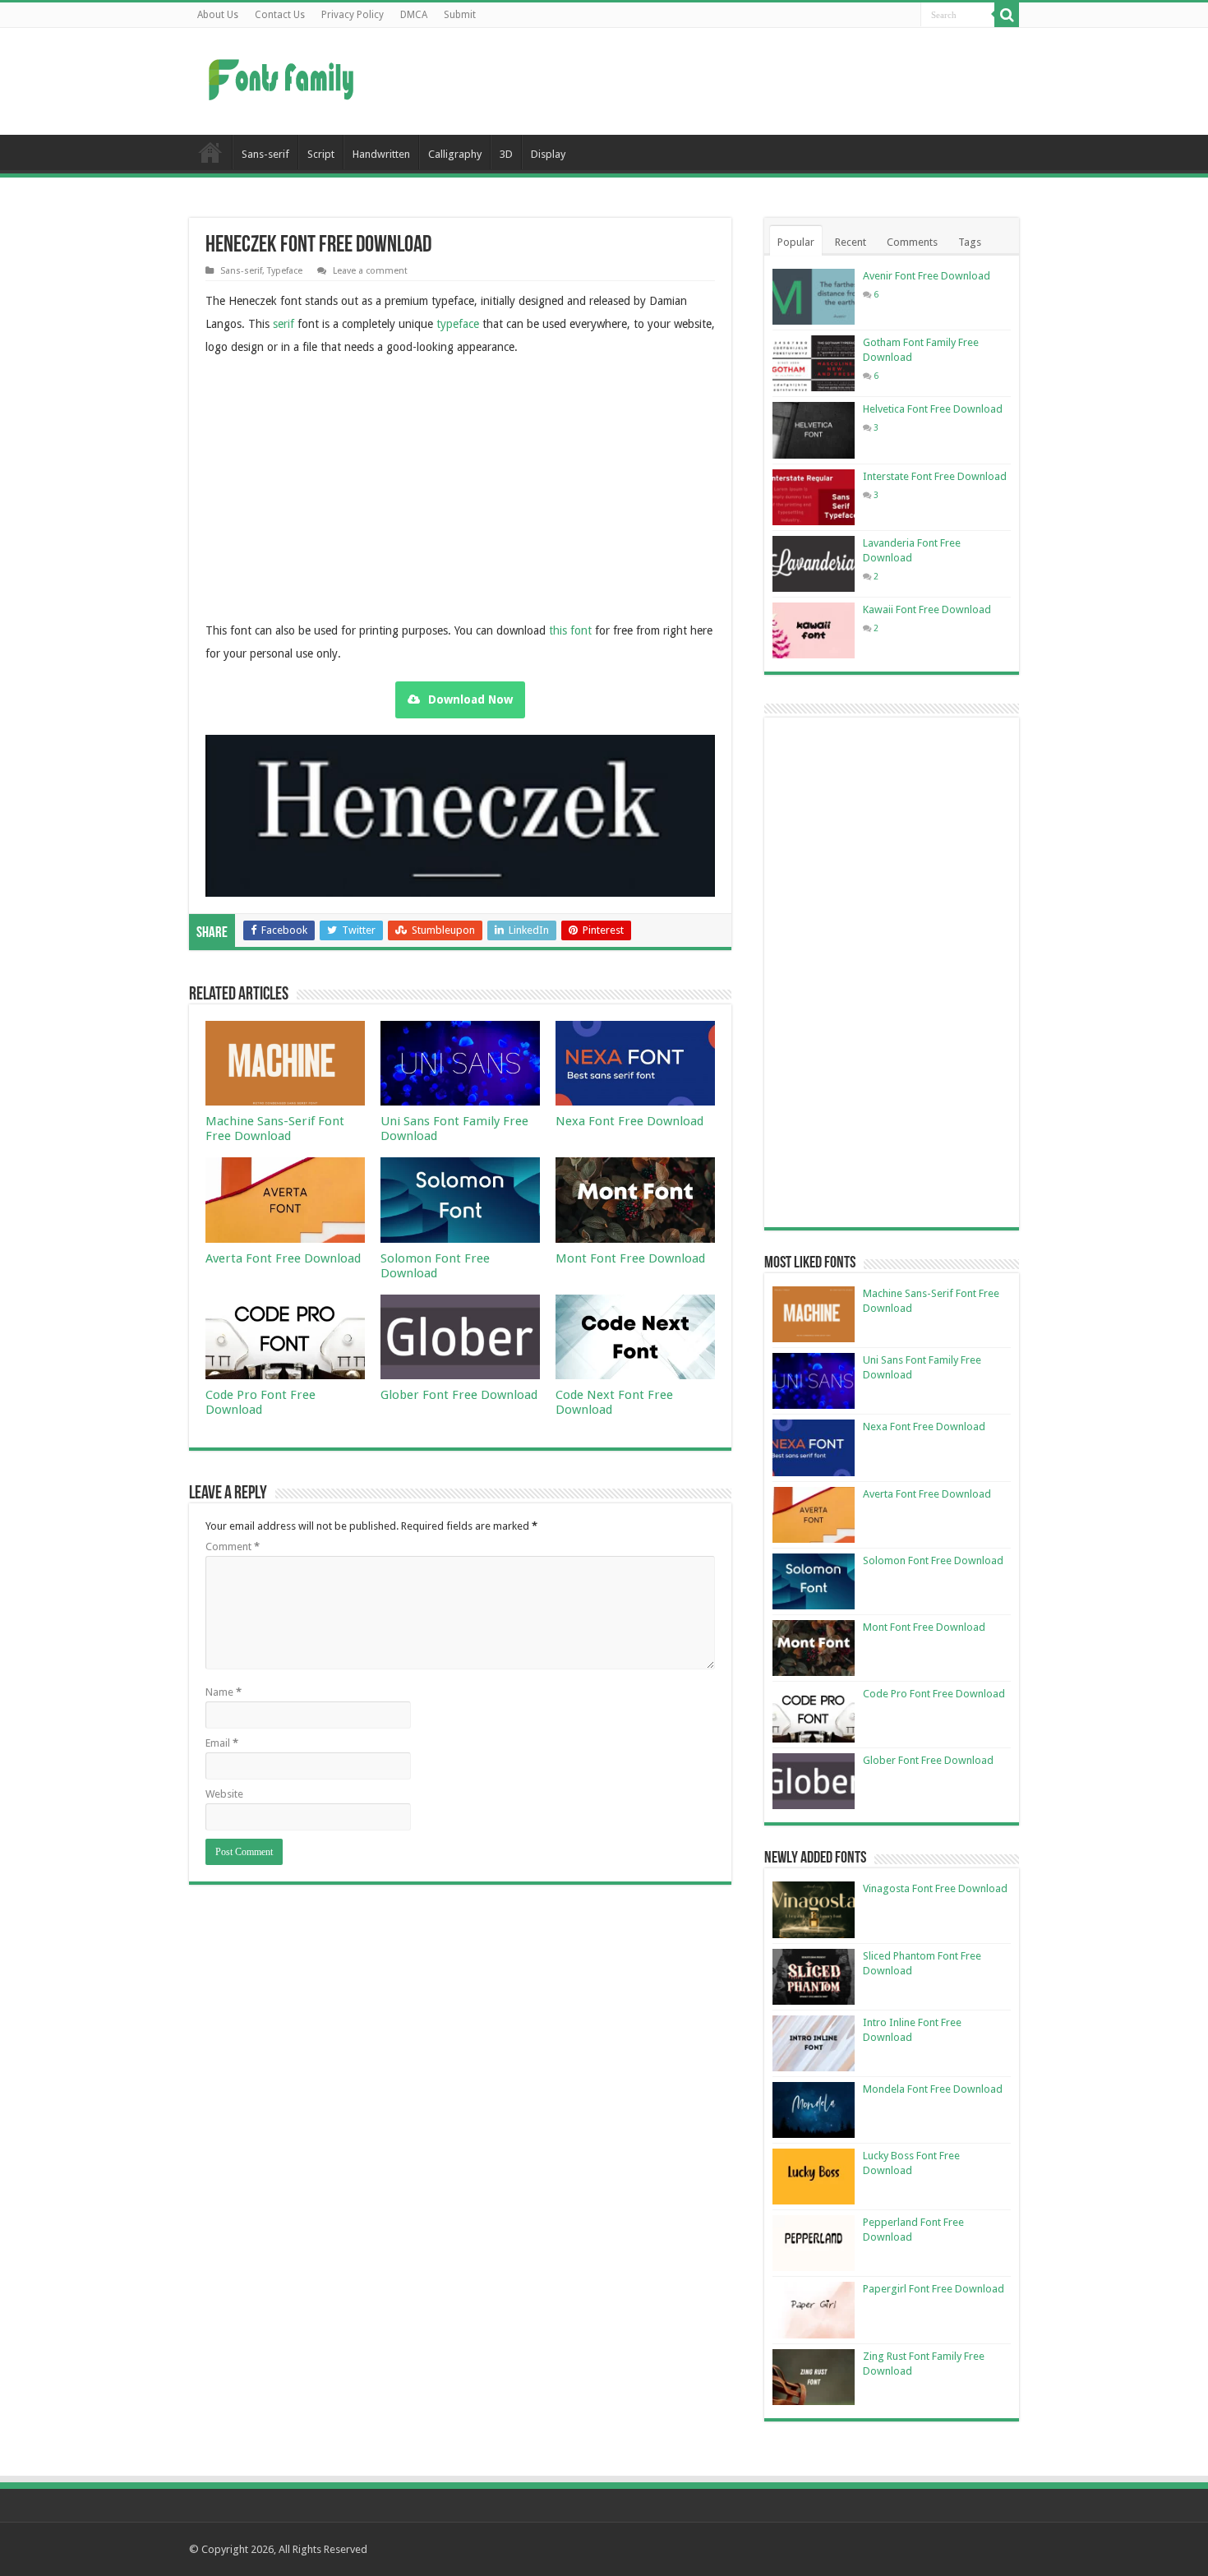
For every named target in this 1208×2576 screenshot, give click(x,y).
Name (224, 1692)
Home (210, 152)
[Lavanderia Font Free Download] (814, 564)
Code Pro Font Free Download (261, 1402)
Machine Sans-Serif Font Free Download (275, 1129)
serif (284, 324)
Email (222, 1743)
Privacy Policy (353, 15)
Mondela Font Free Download (933, 2089)
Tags (970, 242)
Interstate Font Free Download (935, 476)
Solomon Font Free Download (435, 1266)
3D (506, 154)
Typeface (285, 271)
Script (321, 154)
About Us (218, 15)
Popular (796, 242)
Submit (460, 15)
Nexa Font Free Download (629, 1121)
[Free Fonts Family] (284, 76)
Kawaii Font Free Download (927, 609)
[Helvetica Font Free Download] (814, 430)
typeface (458, 324)
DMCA (414, 15)
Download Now (470, 699)
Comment (233, 1547)
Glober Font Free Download (459, 1395)
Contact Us (280, 15)
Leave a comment (370, 271)
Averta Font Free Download (283, 1258)
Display (548, 154)
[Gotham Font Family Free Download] (814, 363)
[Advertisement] (708, 81)
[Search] (1007, 15)
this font (570, 630)
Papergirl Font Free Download (934, 2289)
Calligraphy (455, 154)
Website (224, 1794)
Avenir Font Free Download (927, 276)
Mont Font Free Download (630, 1258)
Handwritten (381, 154)
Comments (912, 242)
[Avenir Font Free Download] (814, 297)
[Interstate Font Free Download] (814, 497)
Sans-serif (265, 154)
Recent (851, 242)
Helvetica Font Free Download (933, 409)
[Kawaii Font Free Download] (814, 630)
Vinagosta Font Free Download (935, 1888)
